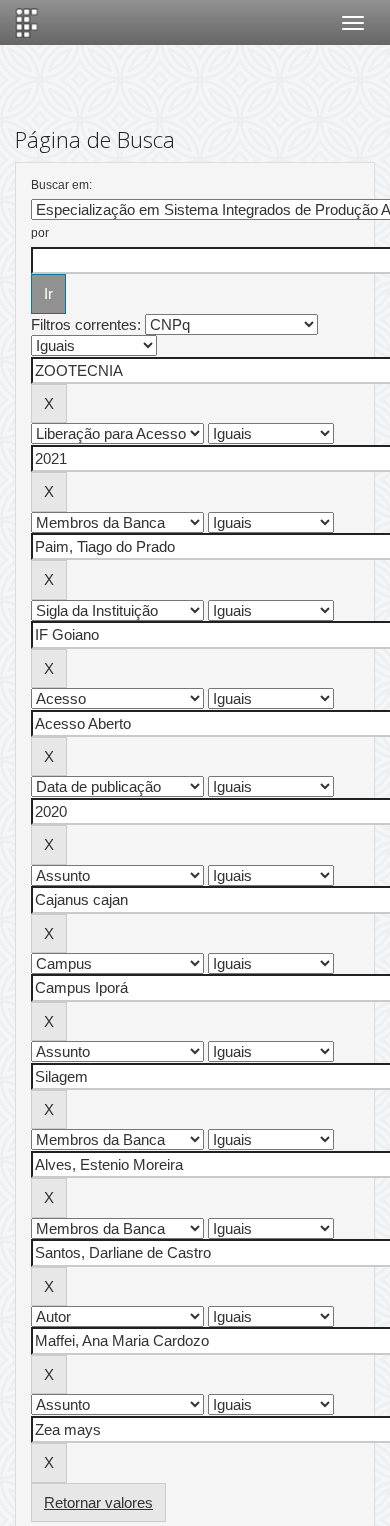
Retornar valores (98, 1502)
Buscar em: (61, 185)
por (40, 233)
